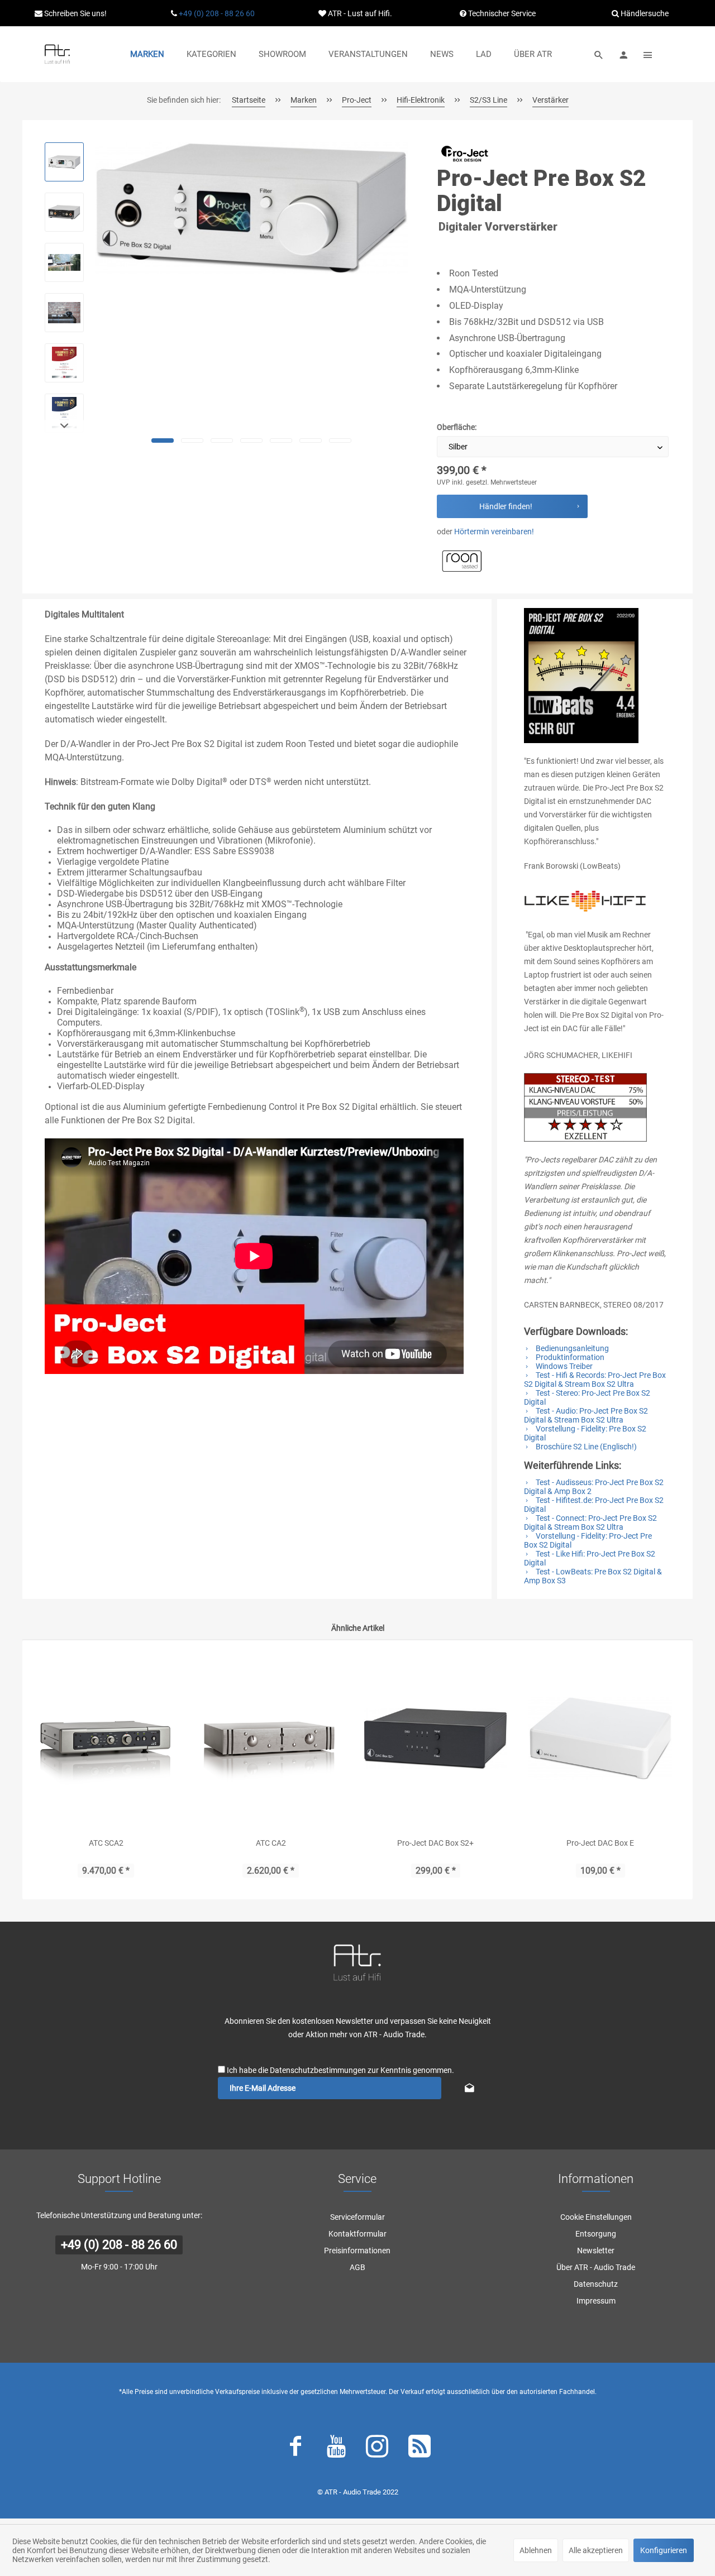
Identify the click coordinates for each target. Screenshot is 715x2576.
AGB (357, 2267)
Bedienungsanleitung (571, 1348)
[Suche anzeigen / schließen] (599, 54)
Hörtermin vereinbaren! (494, 532)
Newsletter (596, 2251)
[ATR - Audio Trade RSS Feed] (420, 2449)
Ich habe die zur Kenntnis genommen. (340, 2070)
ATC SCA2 (106, 1843)
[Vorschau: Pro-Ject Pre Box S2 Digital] (64, 162)
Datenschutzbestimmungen (318, 2070)
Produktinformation (569, 1357)
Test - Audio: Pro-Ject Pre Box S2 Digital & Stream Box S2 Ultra (586, 1415)
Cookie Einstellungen (596, 2217)
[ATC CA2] (271, 1739)
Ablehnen (536, 2550)
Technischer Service (501, 13)
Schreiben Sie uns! (75, 13)
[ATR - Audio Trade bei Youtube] (336, 2449)
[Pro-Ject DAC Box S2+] (435, 1739)
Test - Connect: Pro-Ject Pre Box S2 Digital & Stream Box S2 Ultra (590, 1522)
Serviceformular (357, 2217)
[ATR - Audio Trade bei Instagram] (377, 2449)
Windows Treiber (563, 1366)
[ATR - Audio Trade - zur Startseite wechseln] (57, 54)
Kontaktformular (357, 2234)
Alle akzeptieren (596, 2550)
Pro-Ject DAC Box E (600, 1843)
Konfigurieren (664, 2550)
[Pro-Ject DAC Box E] (600, 1739)
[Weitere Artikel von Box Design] (465, 154)
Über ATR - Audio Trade (596, 2267)
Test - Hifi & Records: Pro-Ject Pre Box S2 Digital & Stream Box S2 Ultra (595, 1380)
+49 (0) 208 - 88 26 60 (217, 13)
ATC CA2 (271, 1843)
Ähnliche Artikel (358, 1628)
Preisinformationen (357, 2251)
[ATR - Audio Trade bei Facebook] (295, 2449)
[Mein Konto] (623, 54)
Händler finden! (506, 506)
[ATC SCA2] (106, 1739)
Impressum (596, 2301)
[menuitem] (147, 54)
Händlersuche (644, 13)
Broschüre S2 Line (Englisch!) (585, 1447)
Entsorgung (596, 2234)
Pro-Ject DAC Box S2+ (435, 1843)
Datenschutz (596, 2284)
